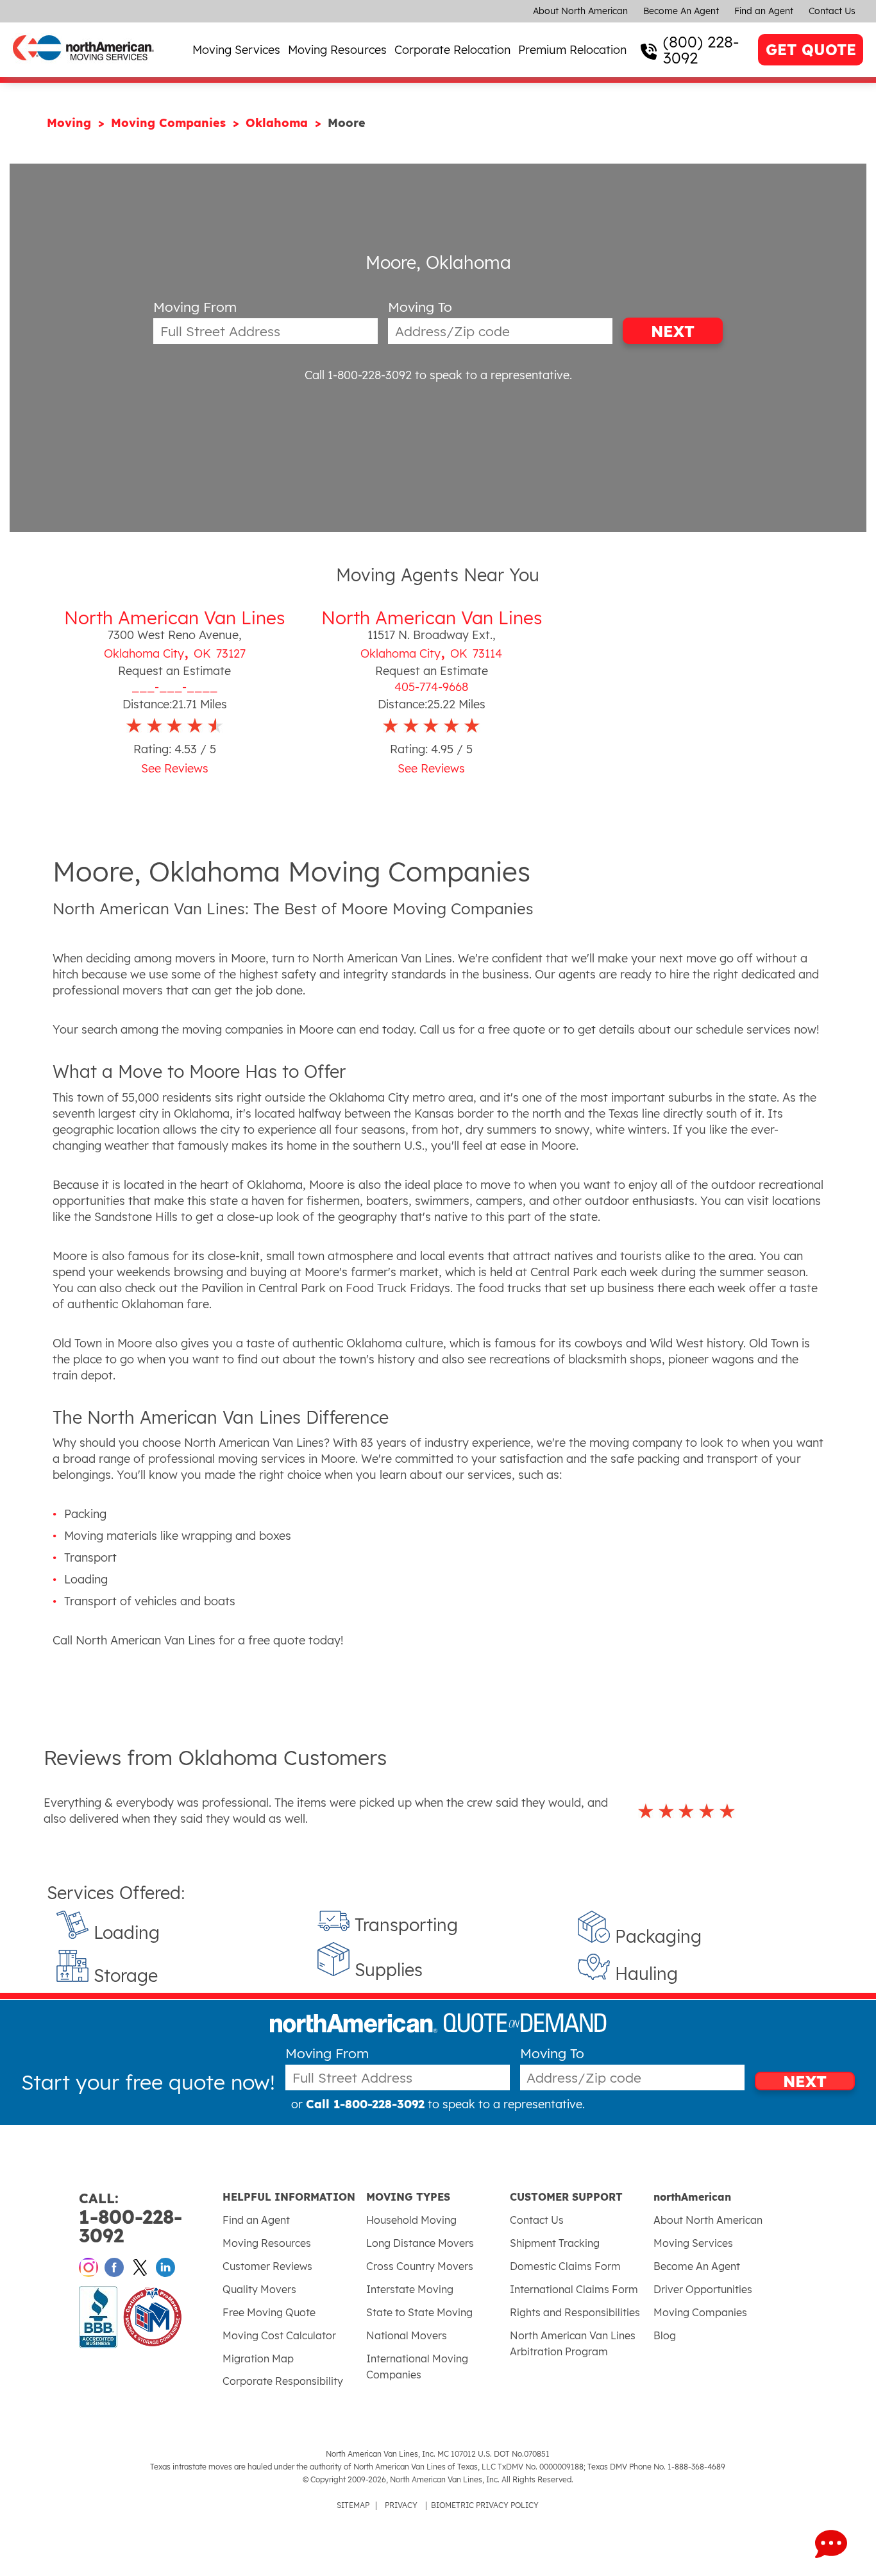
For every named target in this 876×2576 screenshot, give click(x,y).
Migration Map (258, 2358)
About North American (580, 11)
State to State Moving (419, 2312)
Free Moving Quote (269, 2312)
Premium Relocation (572, 50)
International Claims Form (574, 2289)
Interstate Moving (410, 2289)
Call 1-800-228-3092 (358, 375)
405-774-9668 (431, 687)
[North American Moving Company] (83, 69)
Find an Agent (764, 11)
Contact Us (832, 11)
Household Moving (411, 2220)
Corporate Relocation (452, 50)
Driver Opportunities (703, 2289)
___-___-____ (174, 687)
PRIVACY (401, 2505)
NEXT (673, 331)
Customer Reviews (267, 2266)
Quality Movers (259, 2289)
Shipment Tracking (555, 2243)
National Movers (407, 2335)
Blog (665, 2335)
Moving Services (236, 50)
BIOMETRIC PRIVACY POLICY (485, 2505)
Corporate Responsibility (283, 2381)
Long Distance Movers (420, 2243)
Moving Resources (337, 50)
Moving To (420, 307)
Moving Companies (170, 123)
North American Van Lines (174, 618)
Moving (71, 123)
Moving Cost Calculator (279, 2335)
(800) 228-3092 (701, 50)
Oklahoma (279, 123)
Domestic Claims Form (565, 2266)
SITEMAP (353, 2505)
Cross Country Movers (420, 2266)
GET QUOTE (811, 50)
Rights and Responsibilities (575, 2312)
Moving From (195, 307)
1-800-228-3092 (131, 2218)
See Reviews (175, 768)
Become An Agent (681, 11)
